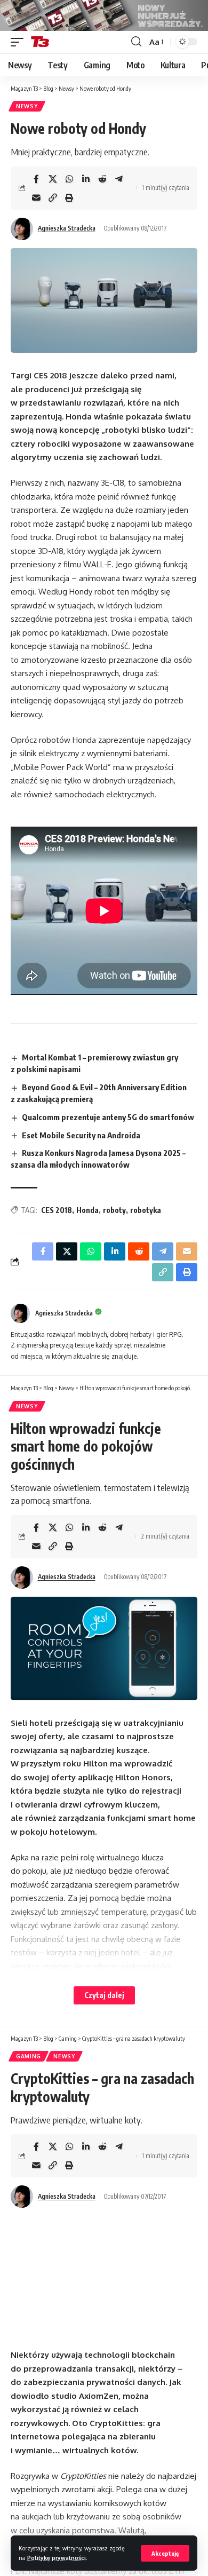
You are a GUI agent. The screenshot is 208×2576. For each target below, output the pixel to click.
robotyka (146, 1210)
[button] (165, 2553)
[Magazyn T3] (40, 42)
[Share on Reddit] (102, 179)
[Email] (36, 197)
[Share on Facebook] (36, 179)
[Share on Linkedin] (86, 179)
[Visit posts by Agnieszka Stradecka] (22, 229)
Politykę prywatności (57, 2558)
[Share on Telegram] (119, 179)
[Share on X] (53, 179)
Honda (87, 1210)
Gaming (29, 2056)
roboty (114, 1210)
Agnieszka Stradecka (67, 228)
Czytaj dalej (104, 1995)
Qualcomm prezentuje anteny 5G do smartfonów (108, 1117)
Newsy (27, 106)
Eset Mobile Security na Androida (81, 1135)
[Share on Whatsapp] (69, 179)
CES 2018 (57, 1210)
